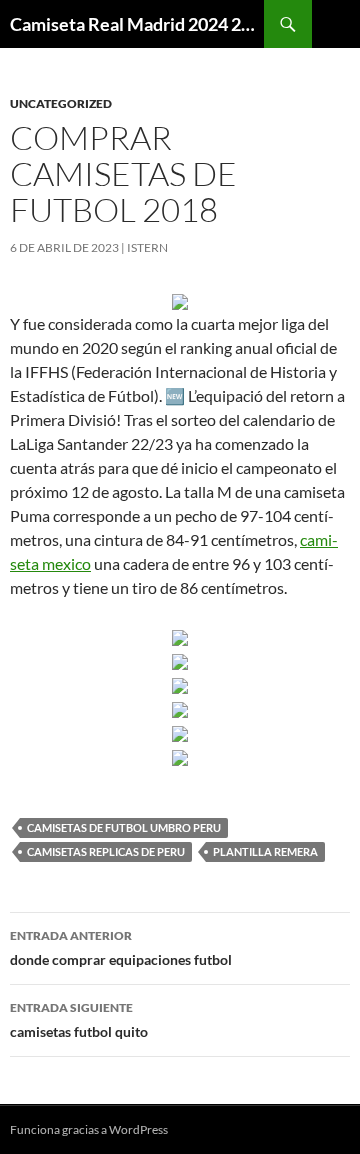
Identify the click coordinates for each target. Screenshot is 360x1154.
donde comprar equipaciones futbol (121, 948)
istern (147, 247)
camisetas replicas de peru (106, 851)
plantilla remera (265, 851)
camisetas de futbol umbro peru (124, 827)
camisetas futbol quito (79, 1020)
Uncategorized (61, 103)
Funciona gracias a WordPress (89, 1129)
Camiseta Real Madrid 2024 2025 (137, 24)
